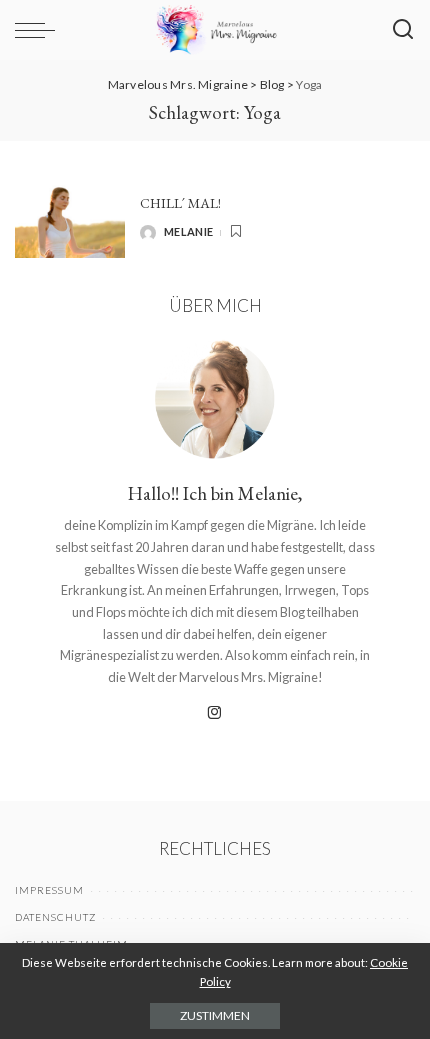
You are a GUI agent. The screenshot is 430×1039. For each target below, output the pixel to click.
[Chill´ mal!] (70, 217)
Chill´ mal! (180, 203)
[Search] (403, 30)
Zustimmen (215, 1015)
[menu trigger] (40, 30)
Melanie (188, 231)
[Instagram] (215, 713)
